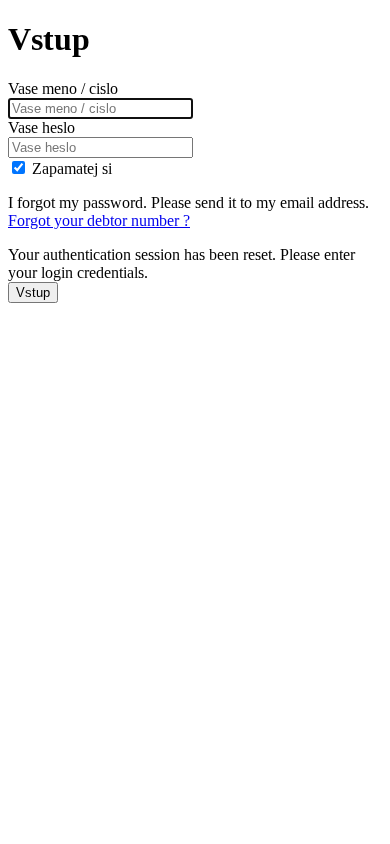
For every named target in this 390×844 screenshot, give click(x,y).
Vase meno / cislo (63, 88)
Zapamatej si (72, 168)
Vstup (33, 292)
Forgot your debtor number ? (99, 220)
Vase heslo (41, 127)
